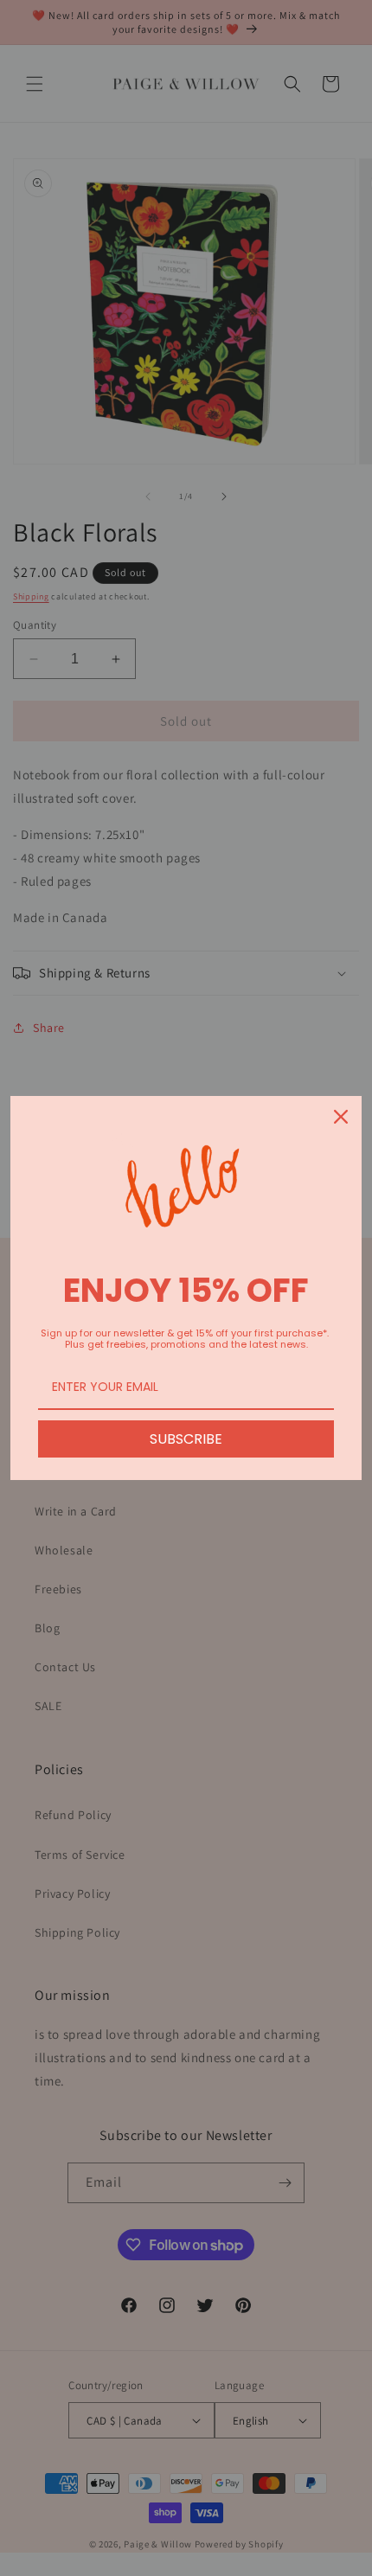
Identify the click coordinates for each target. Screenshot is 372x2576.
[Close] (341, 1117)
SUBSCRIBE (186, 1439)
